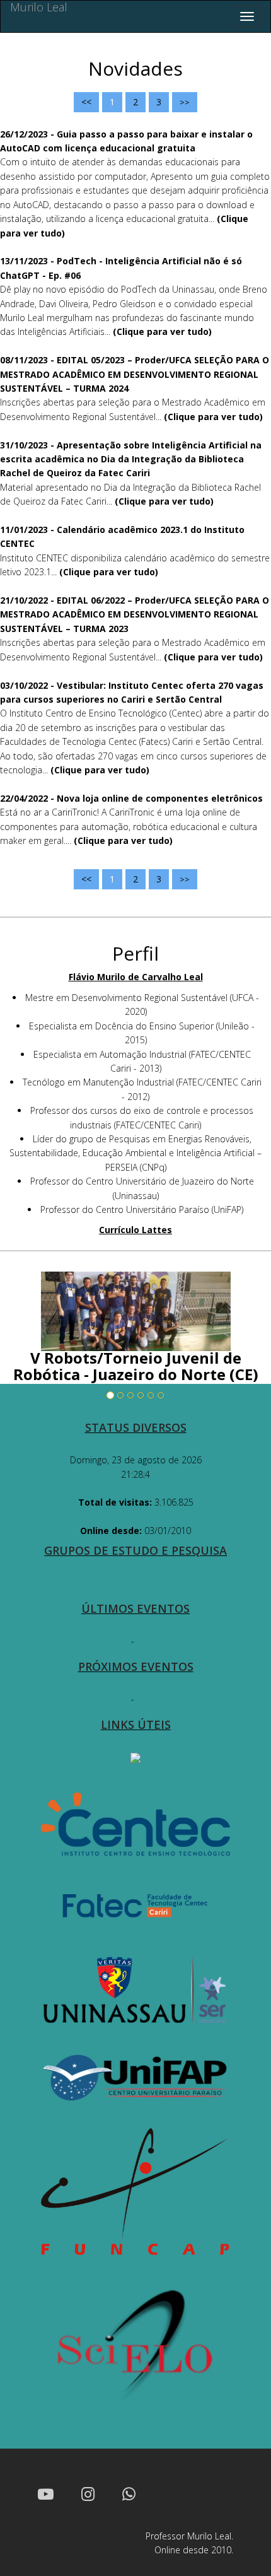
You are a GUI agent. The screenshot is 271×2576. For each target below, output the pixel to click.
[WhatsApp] (129, 2493)
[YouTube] (46, 2493)
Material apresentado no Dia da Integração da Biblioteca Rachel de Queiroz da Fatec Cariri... (131, 473)
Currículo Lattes (135, 1230)
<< (86, 102)
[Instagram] (88, 2493)
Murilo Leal (39, 8)
